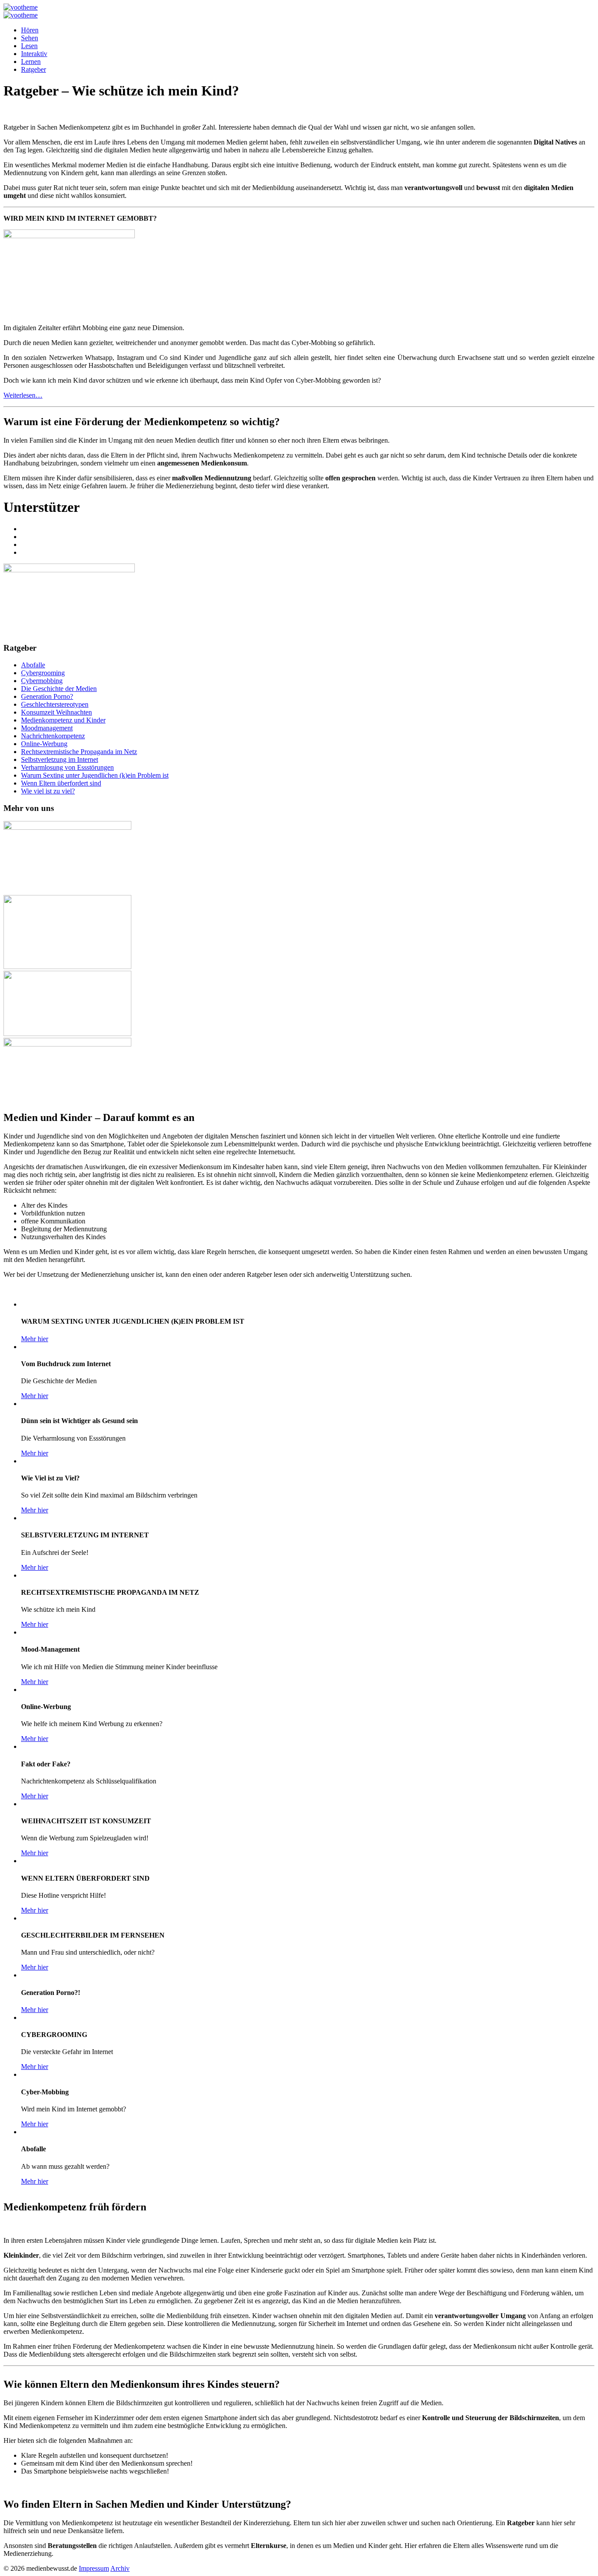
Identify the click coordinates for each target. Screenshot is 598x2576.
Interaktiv (34, 54)
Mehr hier (35, 1339)
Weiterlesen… (23, 395)
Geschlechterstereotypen (55, 704)
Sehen (30, 38)
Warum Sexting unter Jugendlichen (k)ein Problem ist (95, 775)
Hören (30, 30)
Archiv (120, 2568)
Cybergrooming (43, 673)
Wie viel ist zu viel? (48, 791)
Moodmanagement (47, 728)
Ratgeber (33, 69)
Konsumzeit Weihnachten (56, 712)
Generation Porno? (47, 696)
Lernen (31, 62)
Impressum (94, 2568)
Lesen (29, 46)
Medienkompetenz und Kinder (63, 720)
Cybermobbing (42, 681)
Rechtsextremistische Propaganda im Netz (79, 752)
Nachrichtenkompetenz (53, 736)
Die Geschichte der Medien (59, 689)
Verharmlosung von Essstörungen (67, 767)
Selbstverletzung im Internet (60, 759)
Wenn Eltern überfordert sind (61, 783)
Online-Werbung (44, 744)
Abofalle (33, 665)
